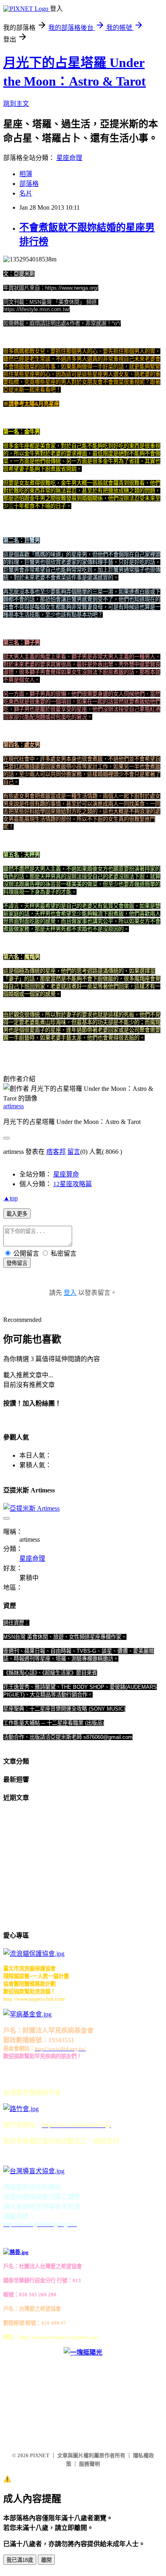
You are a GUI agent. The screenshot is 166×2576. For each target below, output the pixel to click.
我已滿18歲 (20, 2560)
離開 (46, 2560)
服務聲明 (89, 2464)
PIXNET (40, 2455)
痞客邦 (56, 1152)
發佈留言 (17, 1263)
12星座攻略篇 (73, 1184)
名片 (26, 193)
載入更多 (17, 1214)
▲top (10, 1198)
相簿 (26, 174)
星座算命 (66, 1174)
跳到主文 (16, 104)
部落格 (29, 184)
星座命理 (69, 158)
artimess (13, 1106)
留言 (74, 1152)
